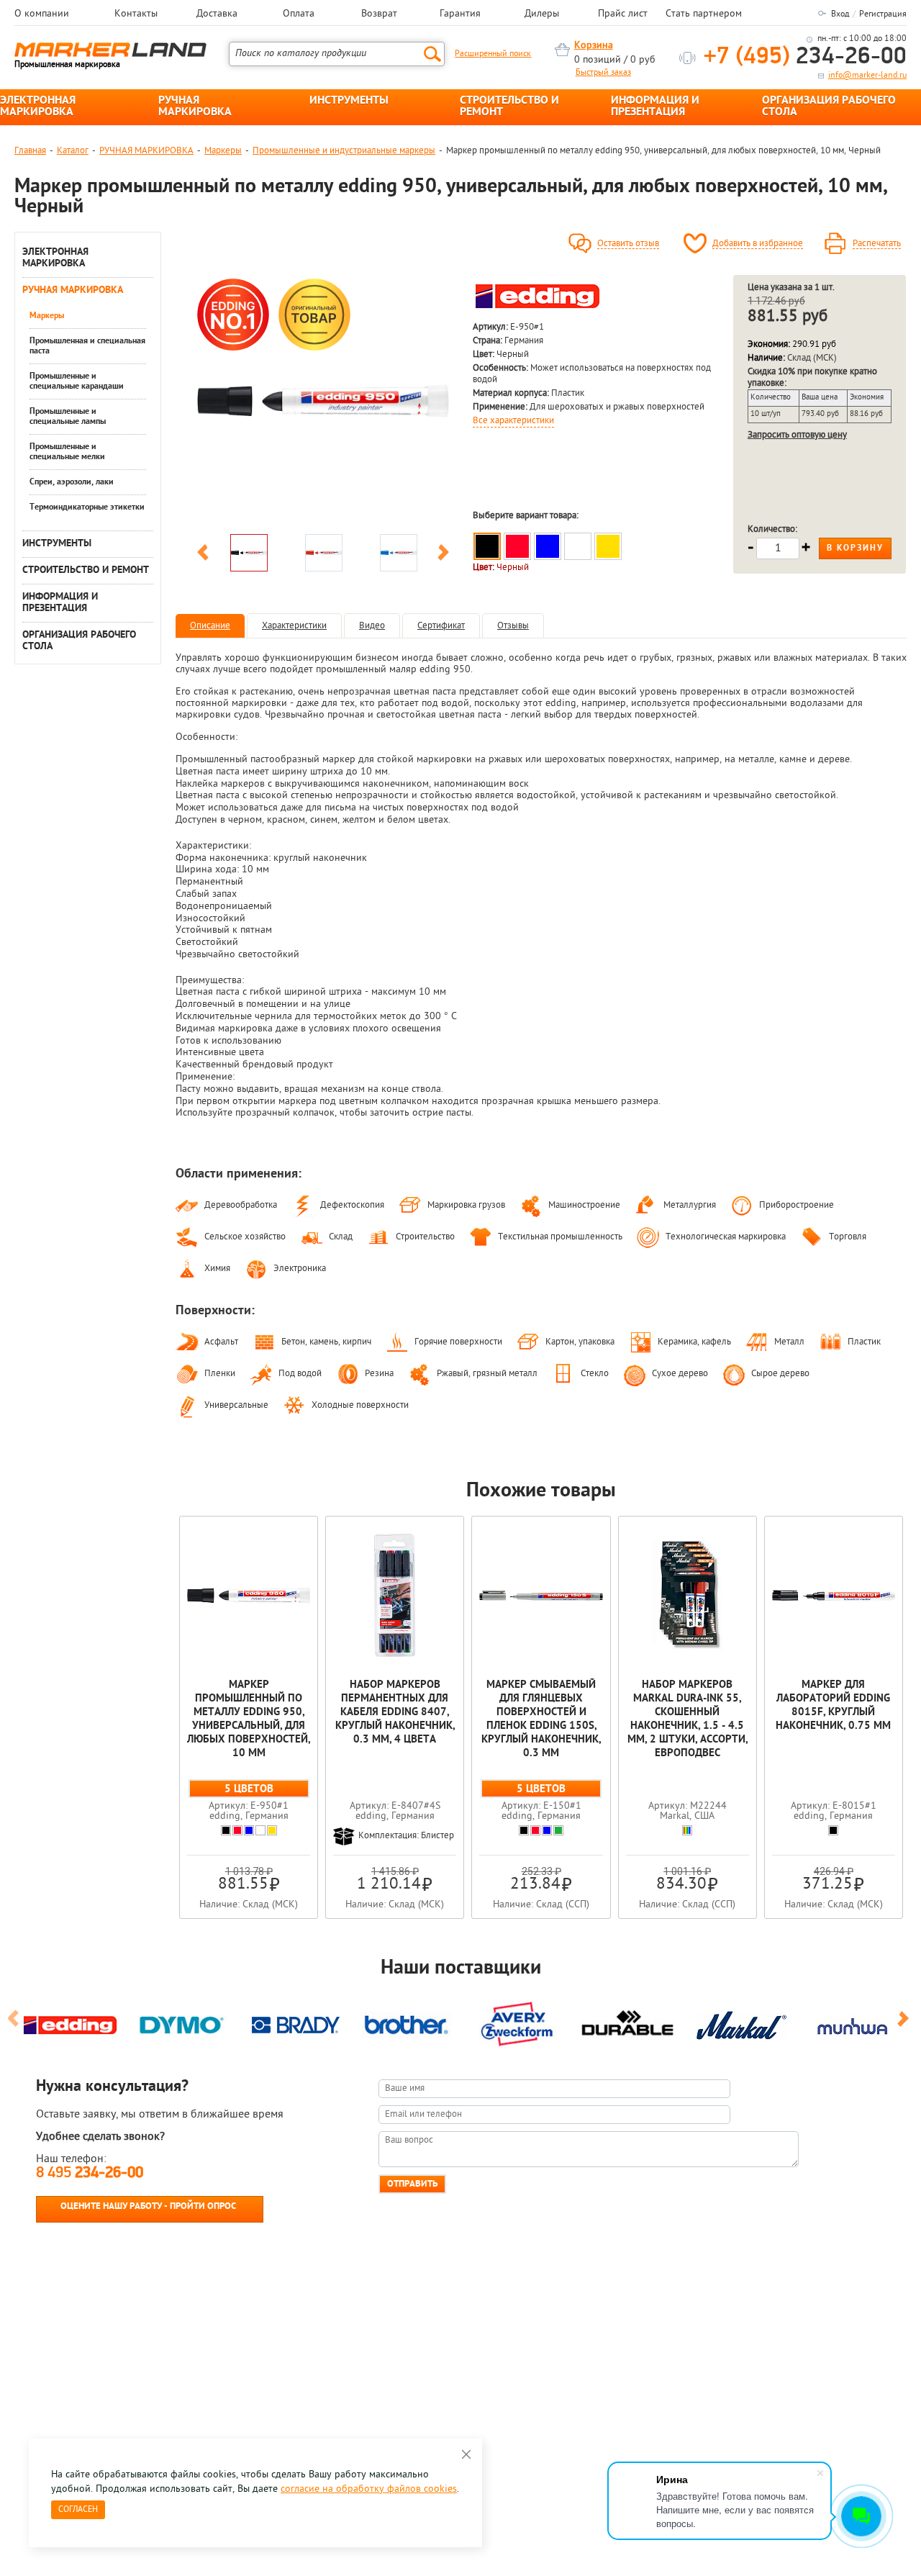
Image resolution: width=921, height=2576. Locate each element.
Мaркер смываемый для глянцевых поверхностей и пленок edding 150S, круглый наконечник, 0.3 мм (541, 1719)
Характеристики (294, 626)
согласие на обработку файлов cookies (369, 2489)
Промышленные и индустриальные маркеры (344, 151)
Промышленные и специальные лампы (68, 417)
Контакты (136, 14)
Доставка (217, 14)
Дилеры (542, 14)
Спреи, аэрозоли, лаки (72, 482)
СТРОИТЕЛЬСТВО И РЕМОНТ (509, 107)
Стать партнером (704, 14)
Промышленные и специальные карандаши (77, 381)
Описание (210, 626)
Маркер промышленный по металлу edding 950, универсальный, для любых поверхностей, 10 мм (249, 1719)
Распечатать (877, 244)
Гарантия (460, 14)
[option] (323, 401)
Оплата (299, 14)
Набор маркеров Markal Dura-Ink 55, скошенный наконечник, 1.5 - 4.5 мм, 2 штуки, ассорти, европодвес (688, 1719)
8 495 (90, 2173)
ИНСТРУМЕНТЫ (349, 101)
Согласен (78, 2510)
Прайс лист (623, 14)
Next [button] (443, 555)
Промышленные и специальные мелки (67, 452)
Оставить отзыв (628, 244)
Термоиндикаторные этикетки (87, 507)
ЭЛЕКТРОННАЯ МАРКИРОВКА (38, 107)
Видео (372, 626)
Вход (840, 14)
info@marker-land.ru (867, 76)
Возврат (379, 14)
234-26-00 (805, 57)
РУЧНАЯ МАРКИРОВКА (195, 107)
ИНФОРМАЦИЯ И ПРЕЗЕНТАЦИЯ (655, 107)
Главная (30, 151)
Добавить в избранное (758, 244)
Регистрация (883, 14)
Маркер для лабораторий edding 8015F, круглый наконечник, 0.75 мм (833, 1706)
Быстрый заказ (603, 73)
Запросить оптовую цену (797, 435)
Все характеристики (513, 421)
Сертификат (441, 626)
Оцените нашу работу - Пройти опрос (148, 2206)
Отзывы (513, 626)
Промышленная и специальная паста (87, 346)
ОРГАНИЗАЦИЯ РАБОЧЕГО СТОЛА (829, 107)
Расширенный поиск (493, 54)
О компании (42, 14)
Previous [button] (203, 555)
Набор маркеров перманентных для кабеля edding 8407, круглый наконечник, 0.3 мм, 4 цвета (395, 1713)
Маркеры (223, 151)
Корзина (594, 46)
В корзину (855, 548)
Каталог (73, 151)
